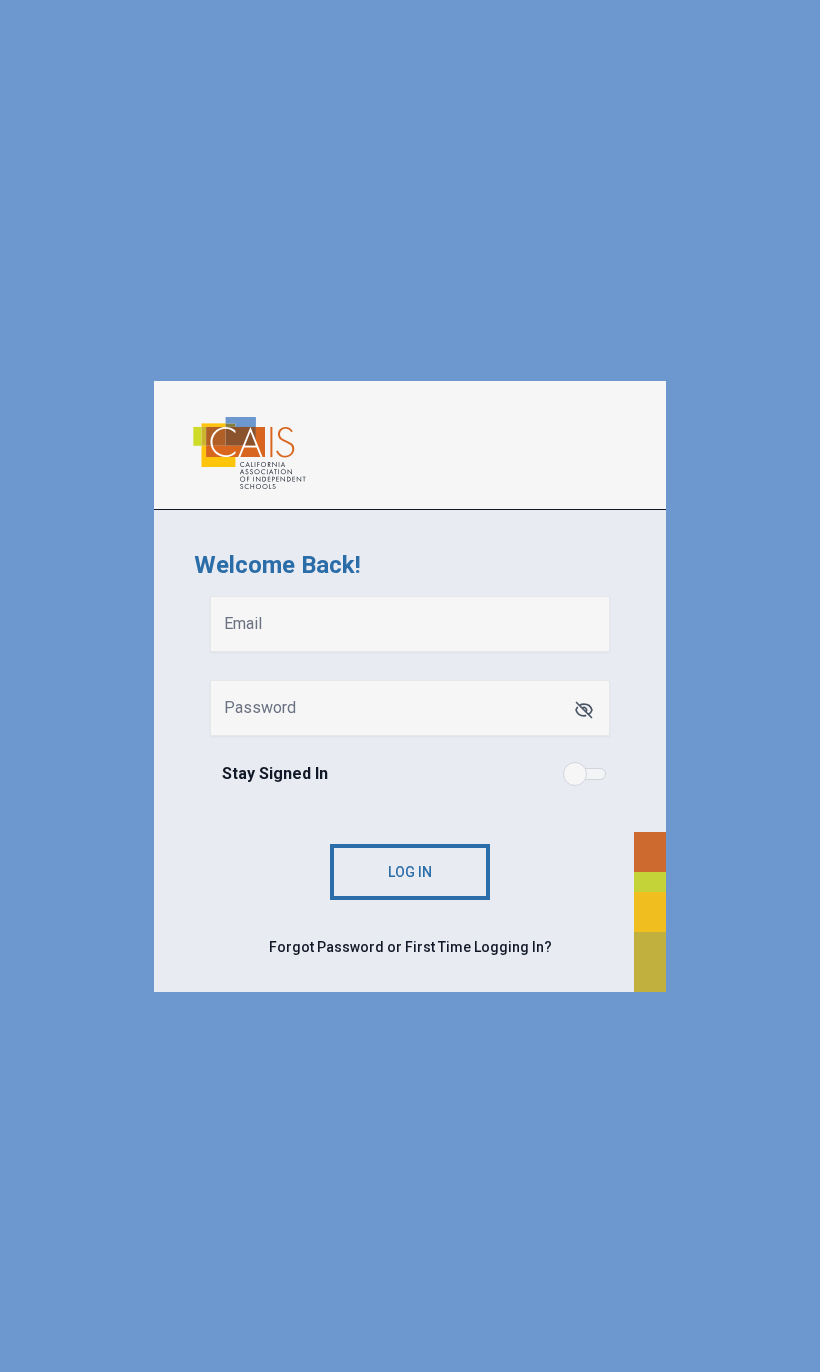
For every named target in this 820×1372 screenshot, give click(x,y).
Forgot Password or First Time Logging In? (410, 947)
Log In (410, 872)
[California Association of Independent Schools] (422, 453)
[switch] (586, 774)
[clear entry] (584, 710)
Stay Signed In (275, 773)
